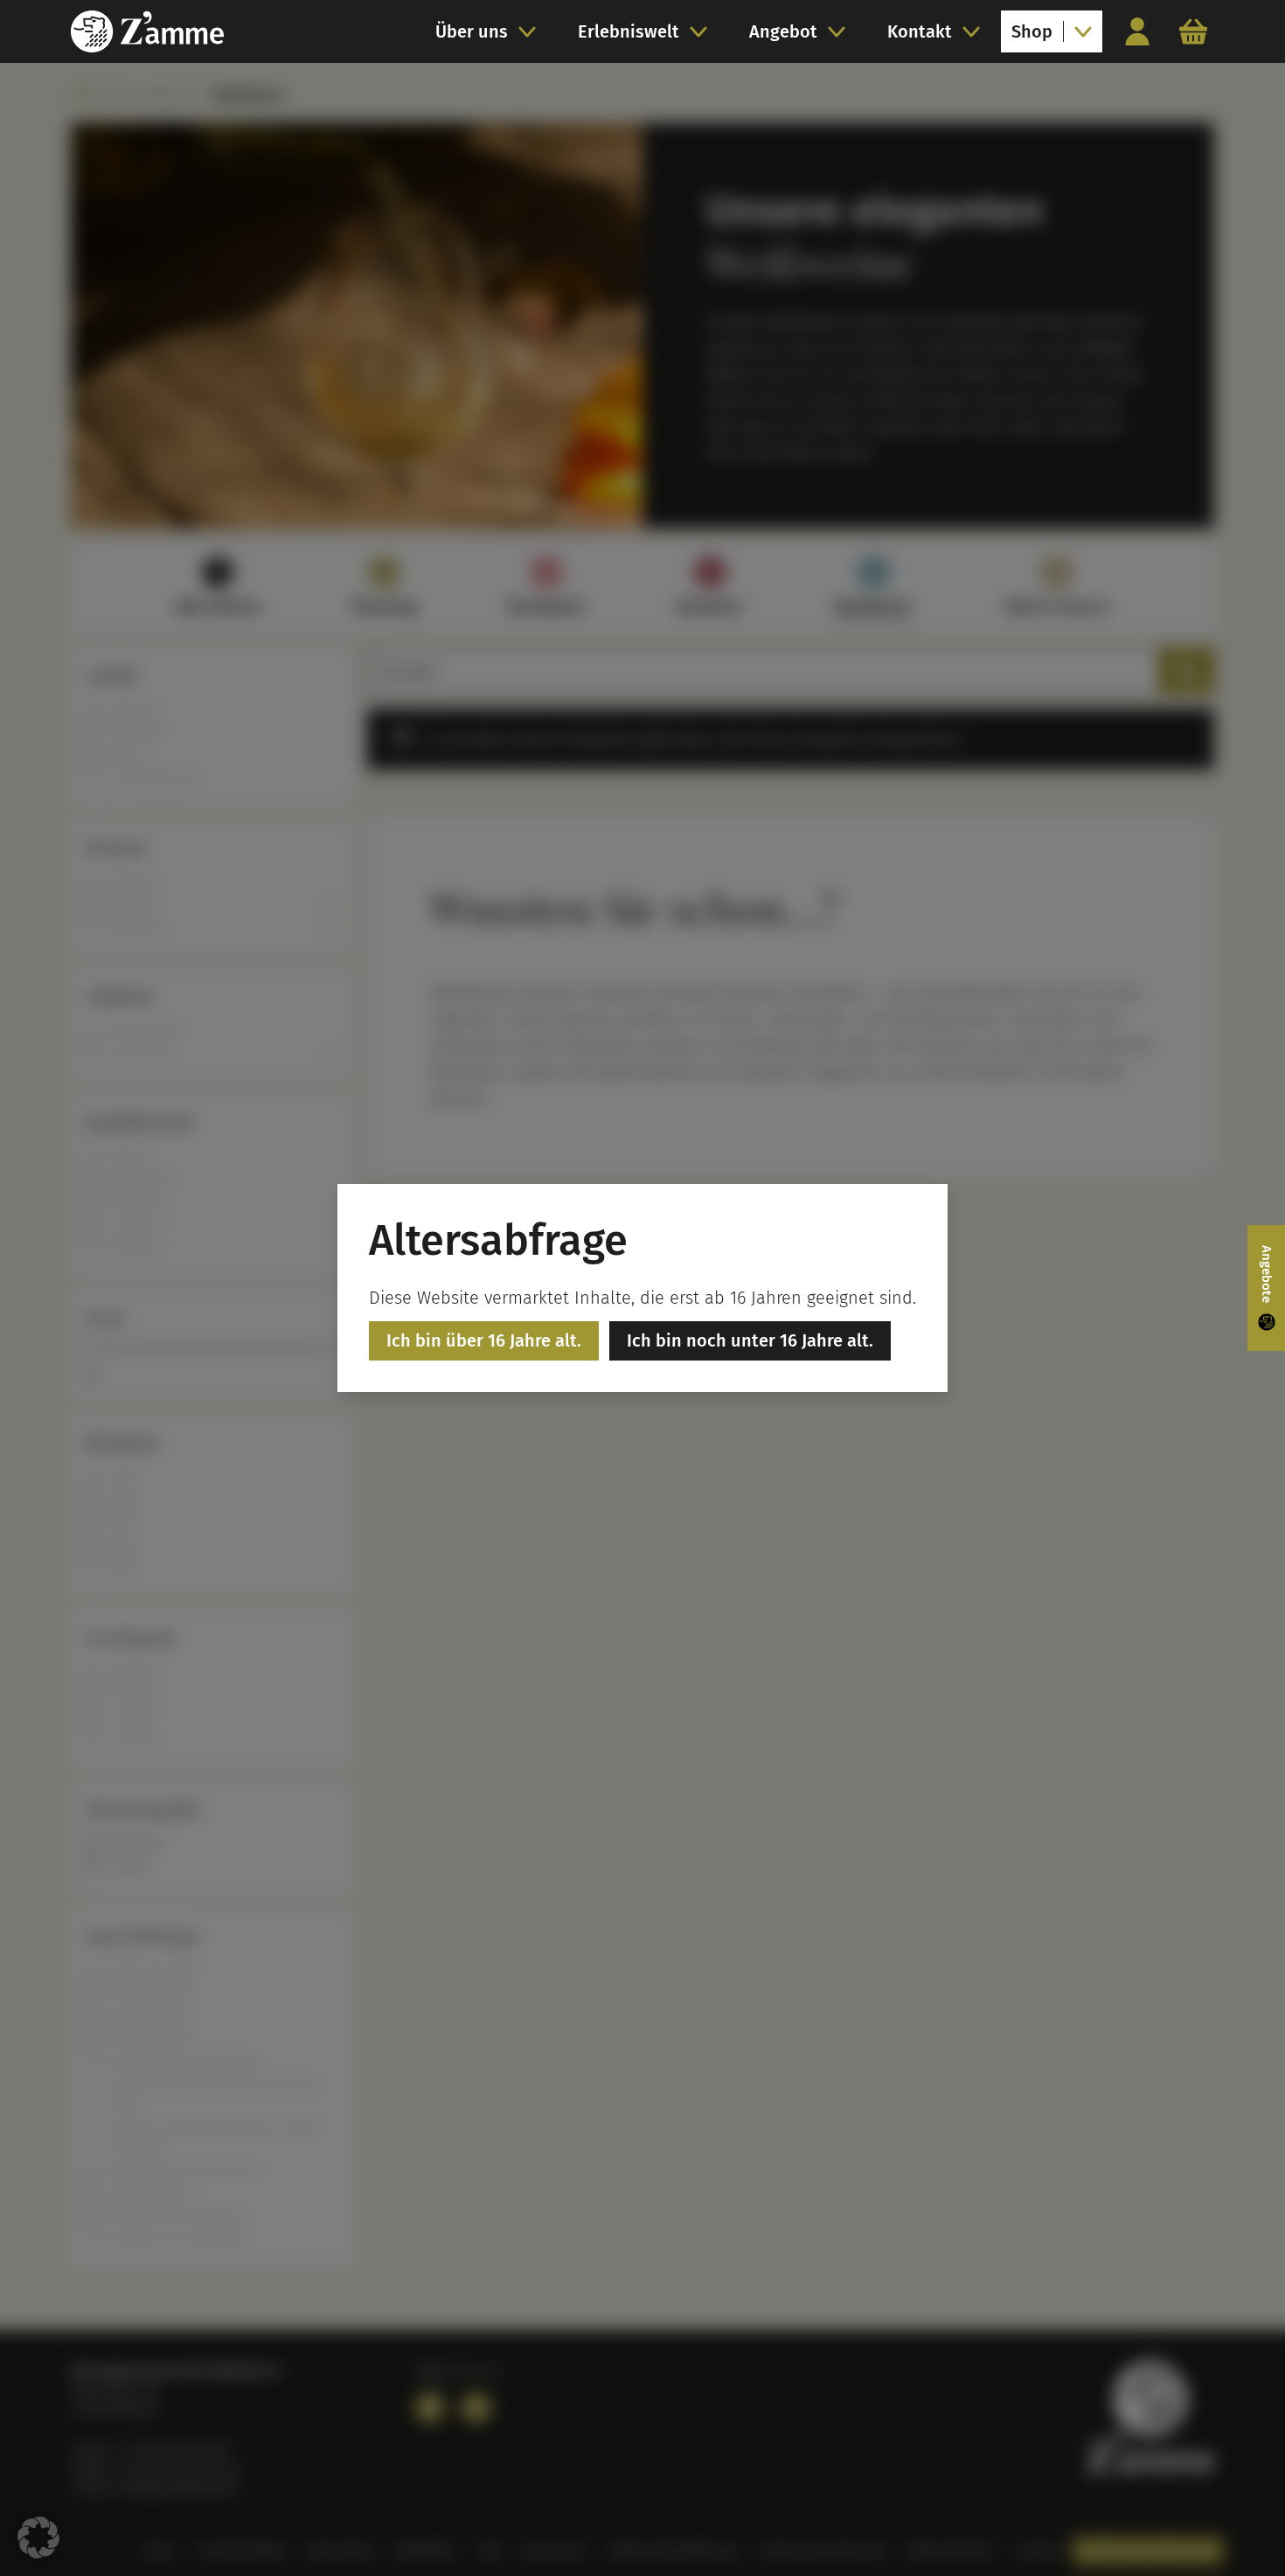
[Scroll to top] (1238, 2529)
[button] (38, 2538)
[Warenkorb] (1193, 31)
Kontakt (920, 31)
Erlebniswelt (629, 31)
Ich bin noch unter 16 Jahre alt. (750, 1340)
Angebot (783, 31)
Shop (1032, 31)
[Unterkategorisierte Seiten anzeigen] (532, 31)
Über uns (472, 31)
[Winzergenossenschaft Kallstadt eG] (147, 31)
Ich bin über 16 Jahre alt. (484, 1340)
